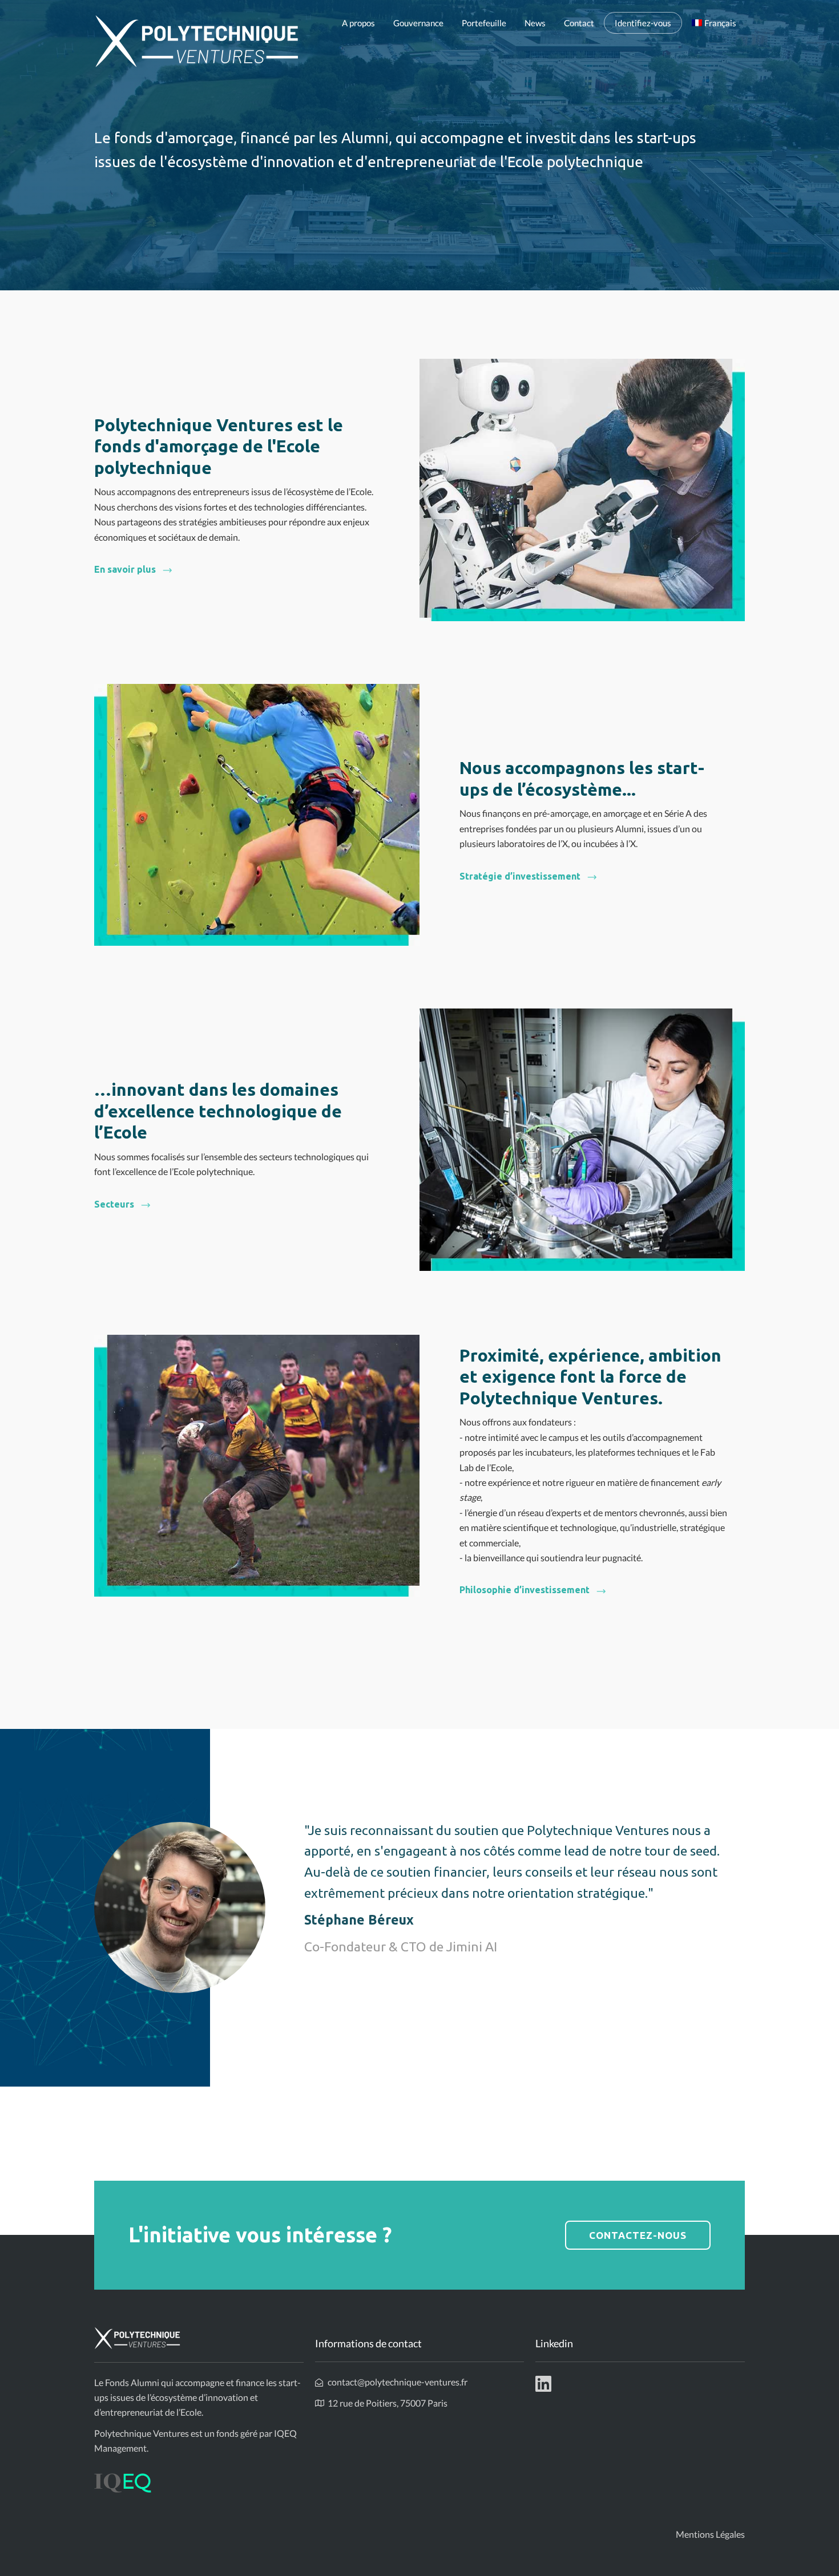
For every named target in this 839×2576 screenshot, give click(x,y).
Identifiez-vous (643, 23)
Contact (579, 23)
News (535, 23)
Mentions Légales (710, 2534)
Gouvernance (418, 23)
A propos (358, 23)
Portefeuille (484, 23)
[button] (133, 569)
